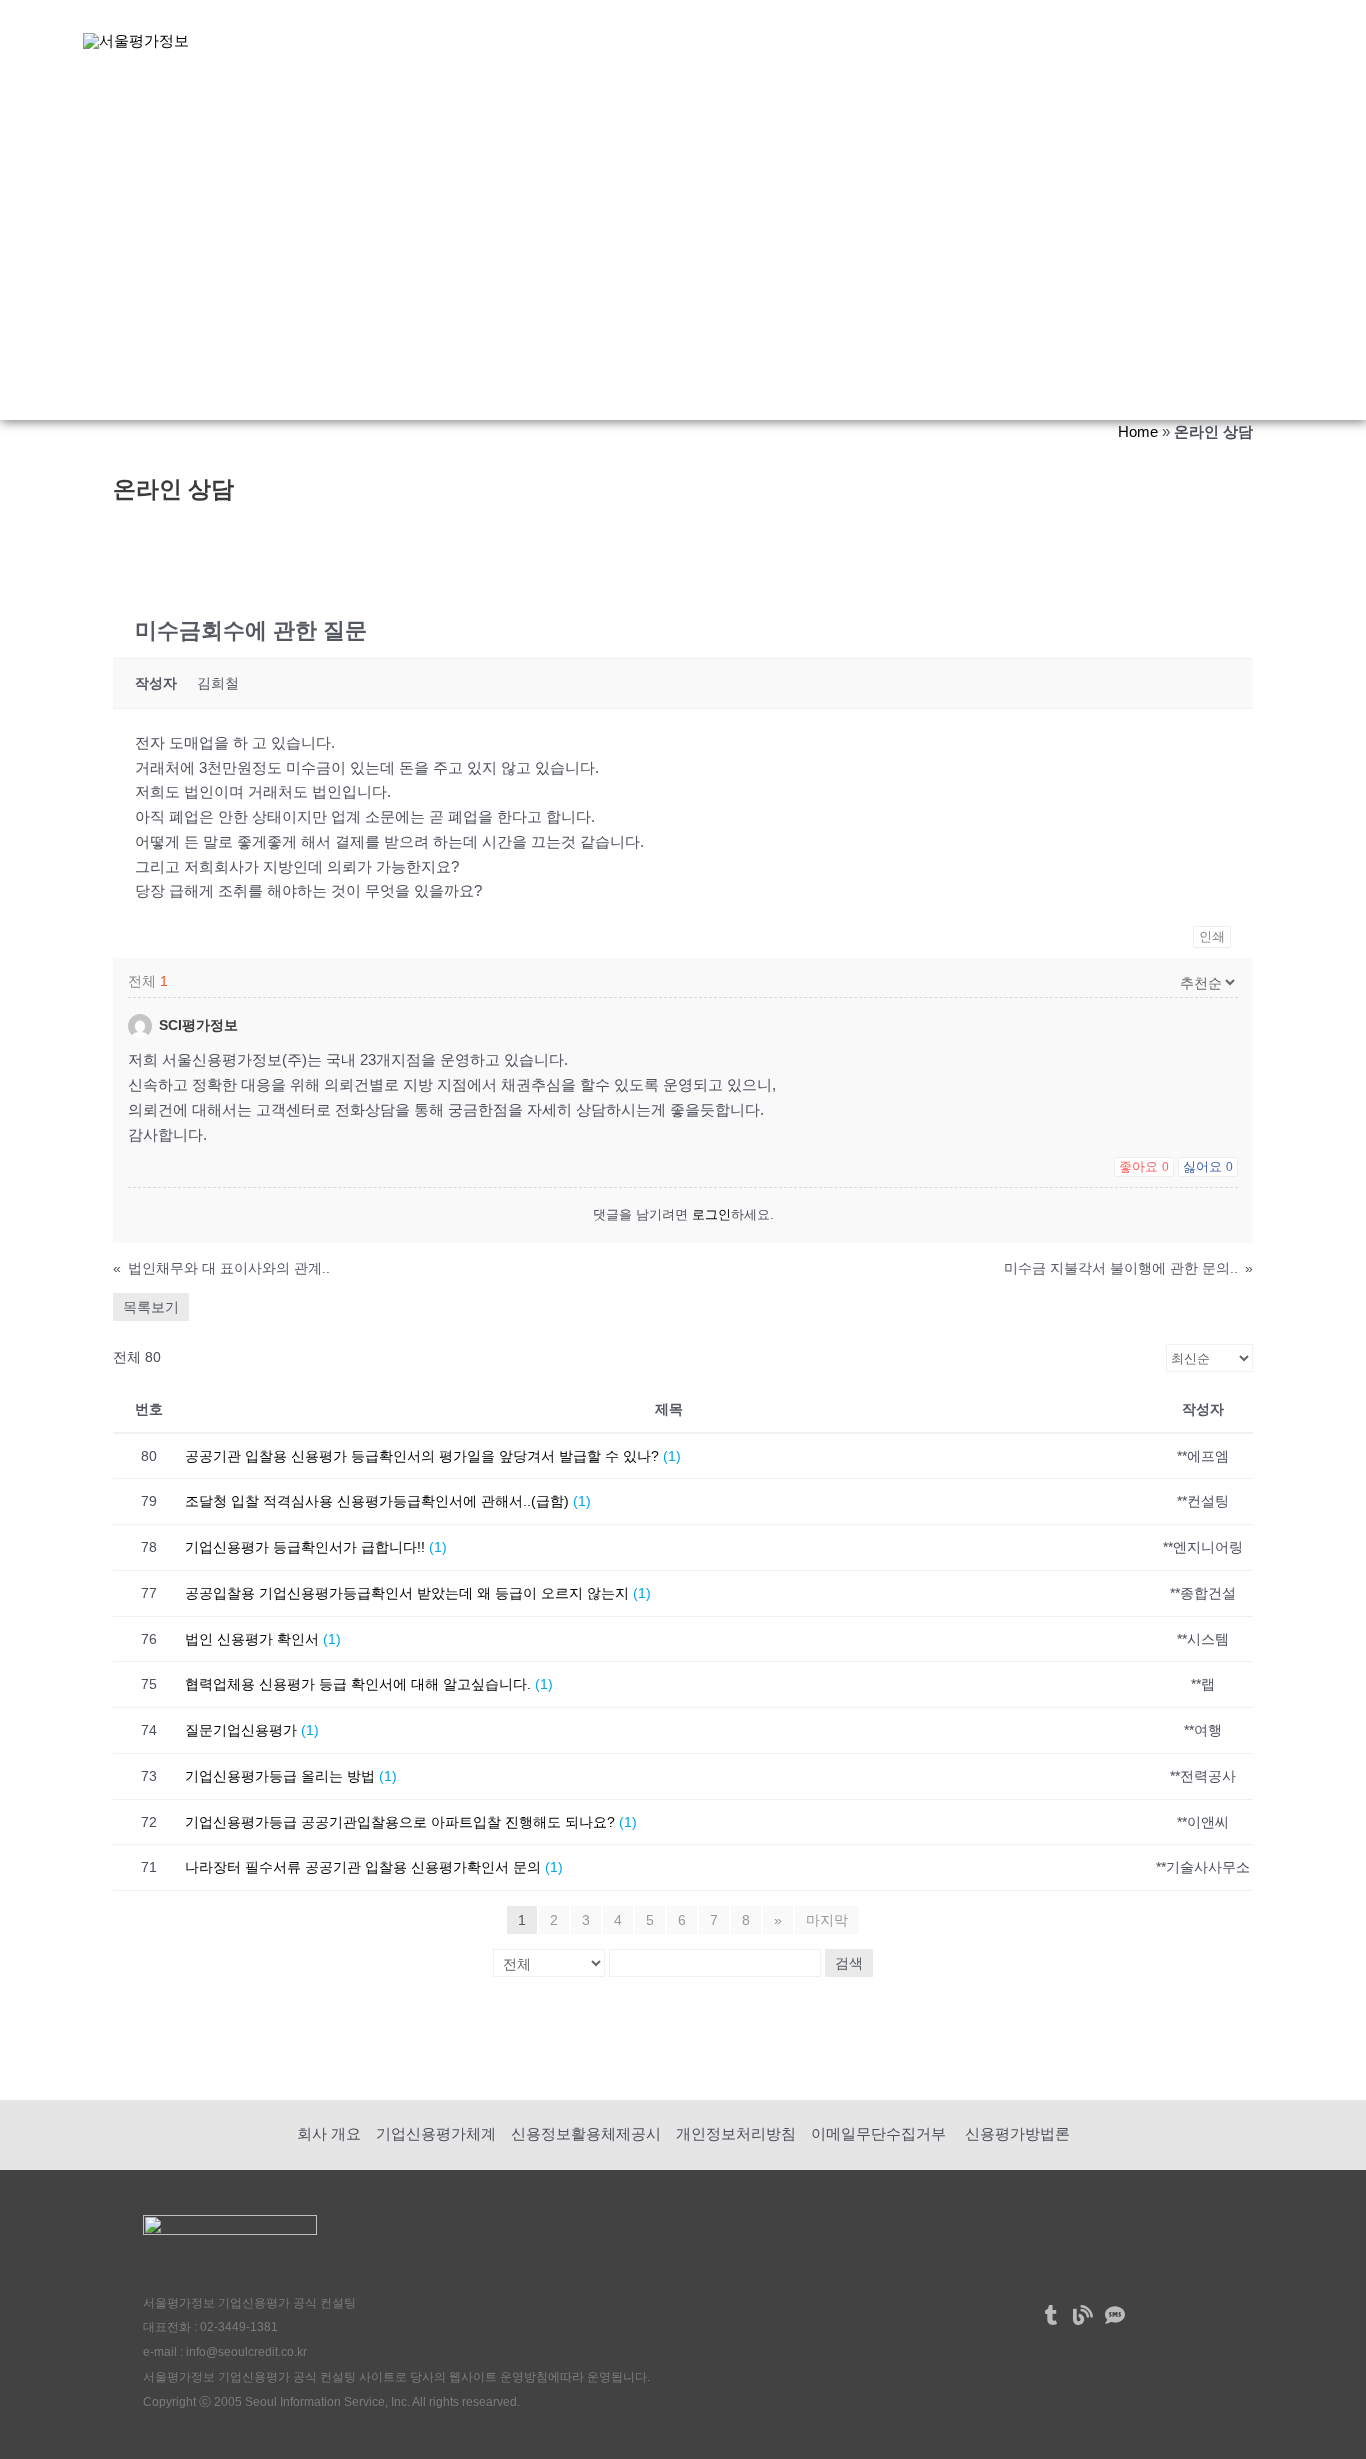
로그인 (711, 1214)
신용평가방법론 (1015, 2133)
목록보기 (151, 1307)
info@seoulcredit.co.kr (246, 2352)
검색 (849, 1963)
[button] (506, 40)
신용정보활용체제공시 (586, 2133)
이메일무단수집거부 (878, 2133)
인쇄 (1212, 936)
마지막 (827, 1920)
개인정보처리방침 (736, 2133)
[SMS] (1115, 2315)
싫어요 (1208, 1166)
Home (1138, 431)
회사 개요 (329, 2133)
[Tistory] (1051, 2315)
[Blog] (1083, 2315)
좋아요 (1144, 1166)
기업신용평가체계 (436, 2133)
